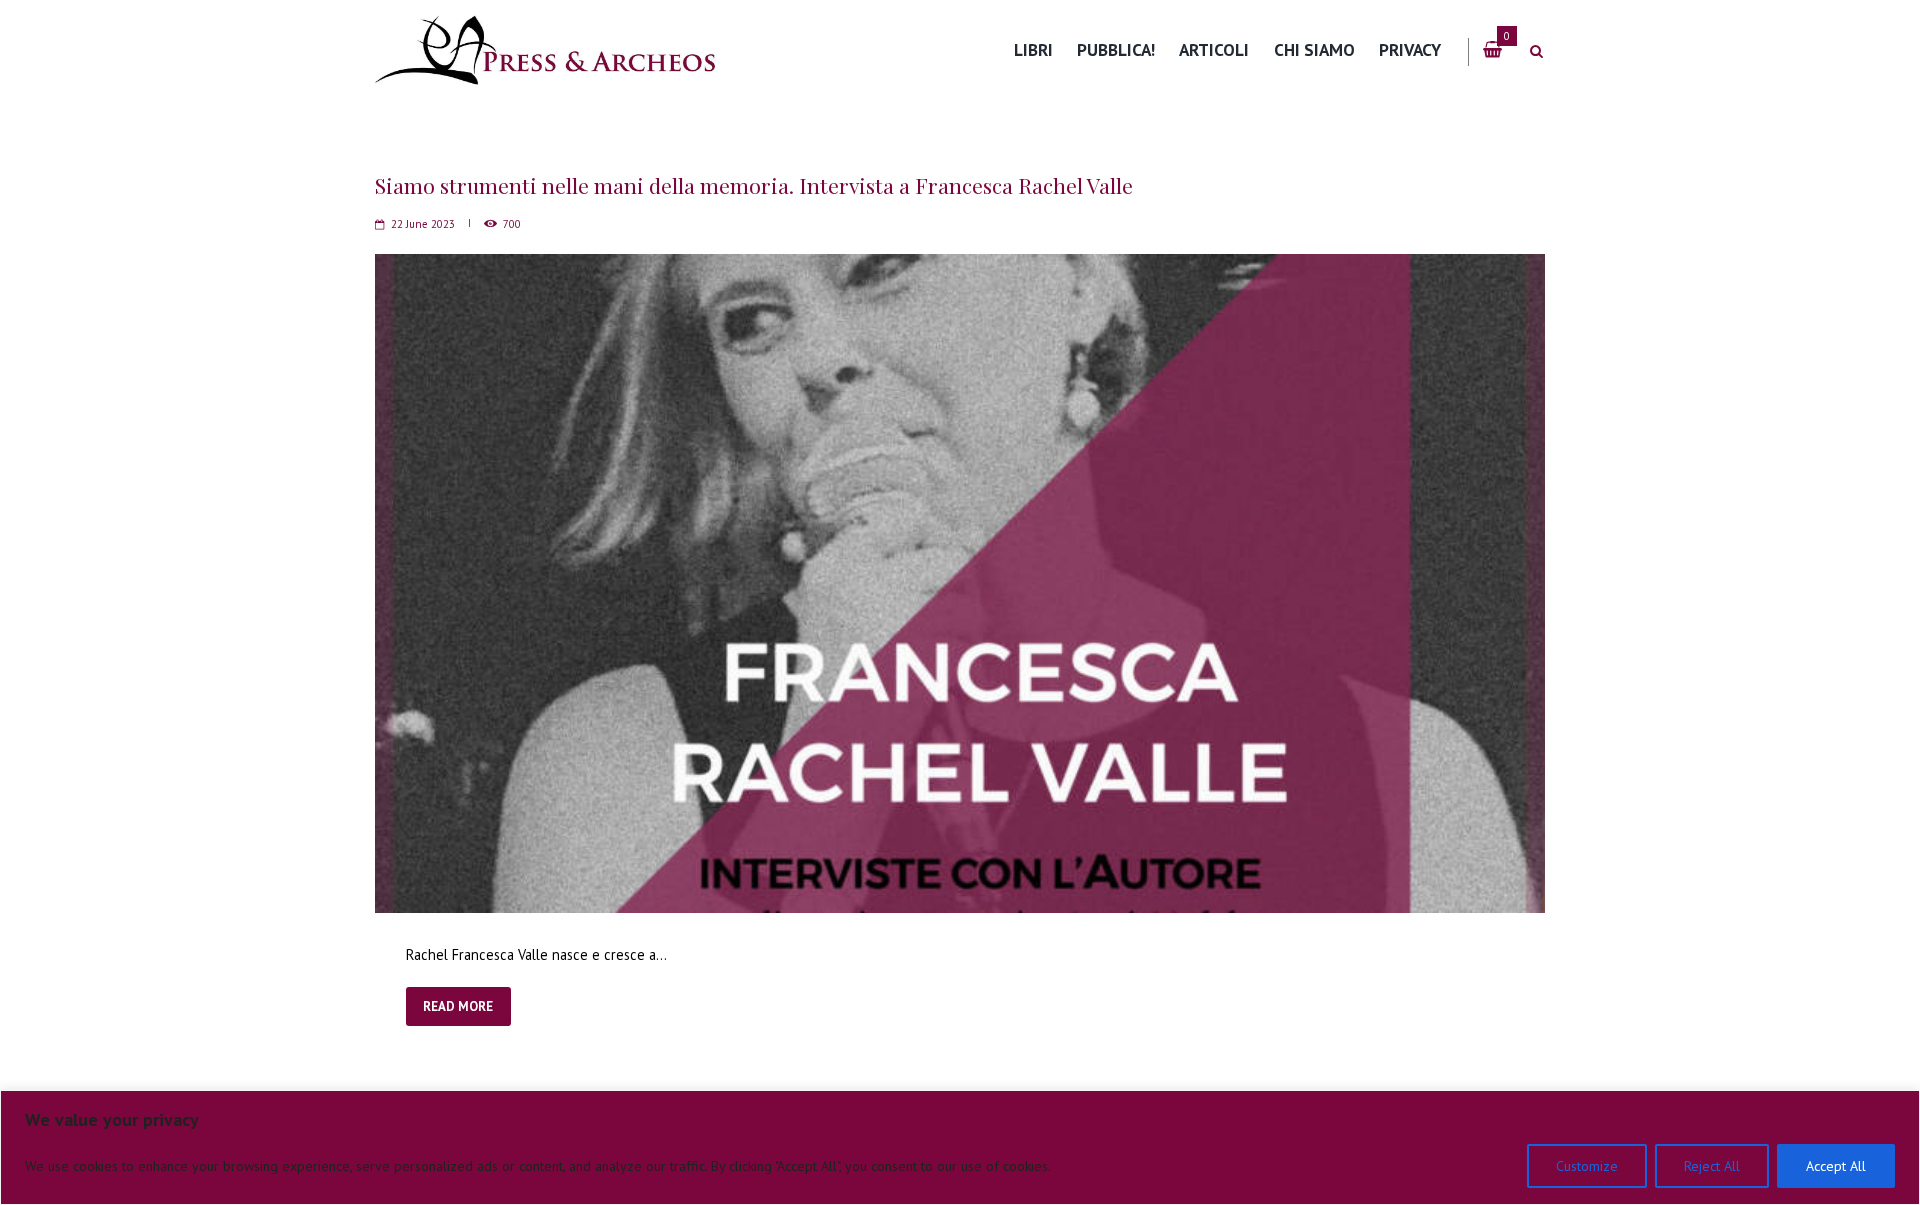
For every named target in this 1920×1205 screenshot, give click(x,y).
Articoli (1214, 49)
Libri (1033, 49)
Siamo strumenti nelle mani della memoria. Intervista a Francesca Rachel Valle (754, 185)
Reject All (1712, 1166)
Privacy (1410, 49)
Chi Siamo (1314, 49)
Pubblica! (1116, 49)
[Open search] (1536, 51)
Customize (1587, 1166)
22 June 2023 (423, 224)
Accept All (1836, 1166)
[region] (960, 1147)
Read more (458, 1006)
